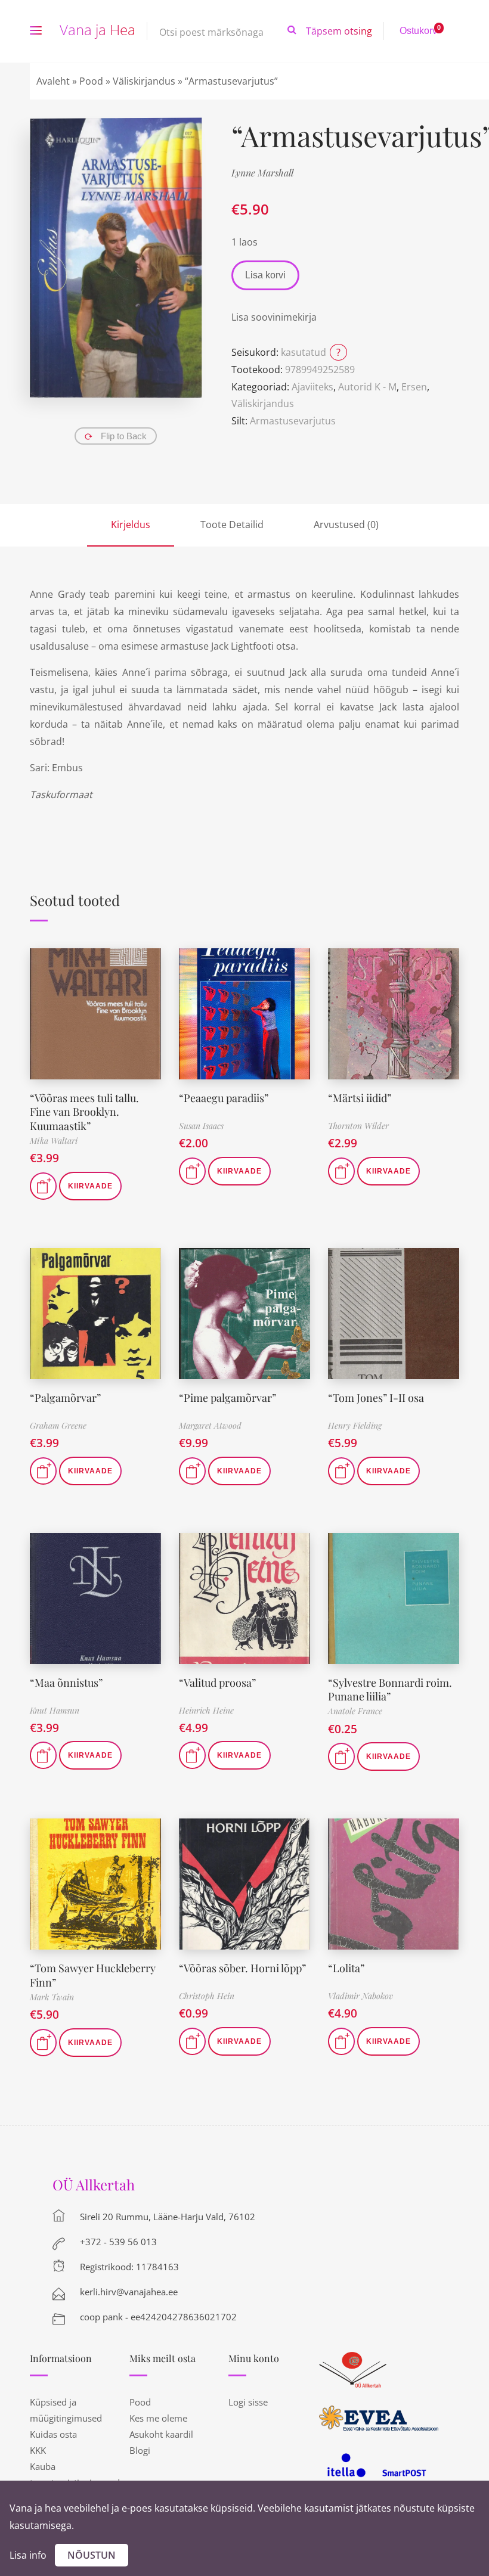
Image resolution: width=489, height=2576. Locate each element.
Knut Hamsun (55, 1710)
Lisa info (28, 2555)
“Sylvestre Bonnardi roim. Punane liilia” (390, 1689)
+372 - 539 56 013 (118, 2242)
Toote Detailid (232, 524)
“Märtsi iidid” (360, 1098)
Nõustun (92, 2555)
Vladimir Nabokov (360, 1996)
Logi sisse (248, 2402)
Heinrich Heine (206, 1710)
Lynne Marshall (262, 173)
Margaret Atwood (210, 1425)
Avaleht (53, 81)
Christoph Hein (207, 1996)
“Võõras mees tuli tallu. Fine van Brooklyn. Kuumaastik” (84, 1112)
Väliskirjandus (144, 81)
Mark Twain (52, 1997)
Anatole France (355, 1711)
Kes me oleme (158, 2418)
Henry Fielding (355, 1425)
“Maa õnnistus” (66, 1683)
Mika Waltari (54, 1140)
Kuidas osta (53, 2434)
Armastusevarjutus (293, 421)
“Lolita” (346, 1968)
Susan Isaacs (201, 1126)
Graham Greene (58, 1425)
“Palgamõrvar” (65, 1398)
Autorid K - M (367, 387)
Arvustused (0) (346, 524)
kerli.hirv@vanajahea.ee (129, 2292)
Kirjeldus (131, 524)
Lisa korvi (265, 275)
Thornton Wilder (358, 1126)
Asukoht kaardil (161, 2434)
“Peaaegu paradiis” (224, 1098)
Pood (91, 81)
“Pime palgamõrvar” (228, 1398)
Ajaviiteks (312, 387)
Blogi (140, 2450)
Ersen (414, 387)
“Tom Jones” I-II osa (376, 1398)
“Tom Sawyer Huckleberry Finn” (93, 1975)
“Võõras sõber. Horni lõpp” (242, 1968)
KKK (38, 2450)
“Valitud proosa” (217, 1683)
